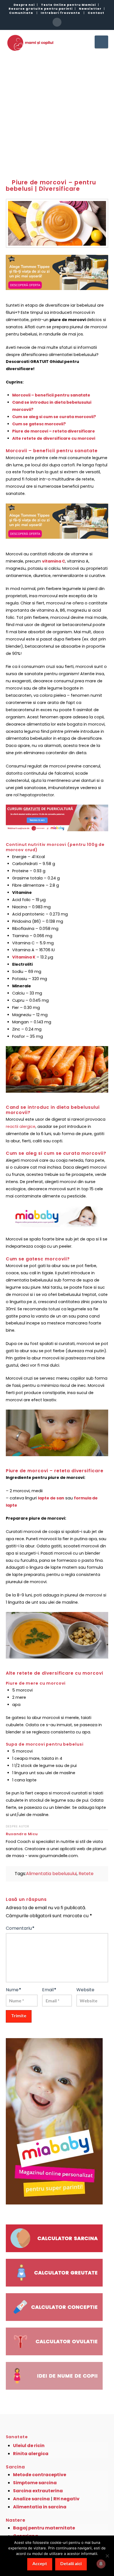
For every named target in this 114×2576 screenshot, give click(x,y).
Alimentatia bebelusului (51, 1874)
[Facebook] (57, 22)
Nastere (16, 2520)
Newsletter (90, 9)
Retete (86, 1874)
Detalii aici (71, 2563)
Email (49, 1990)
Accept (40, 2563)
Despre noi (24, 5)
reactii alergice (21, 1126)
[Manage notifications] (101, 2564)
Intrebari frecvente (60, 13)
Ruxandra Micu (22, 1834)
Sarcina (15, 2467)
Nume (14, 1990)
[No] (107, 2556)
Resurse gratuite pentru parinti (41, 9)
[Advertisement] (57, 113)
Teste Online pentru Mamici (68, 5)
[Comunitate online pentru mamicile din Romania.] (30, 43)
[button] (101, 42)
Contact (96, 13)
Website (85, 1990)
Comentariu (20, 1928)
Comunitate (21, 13)
